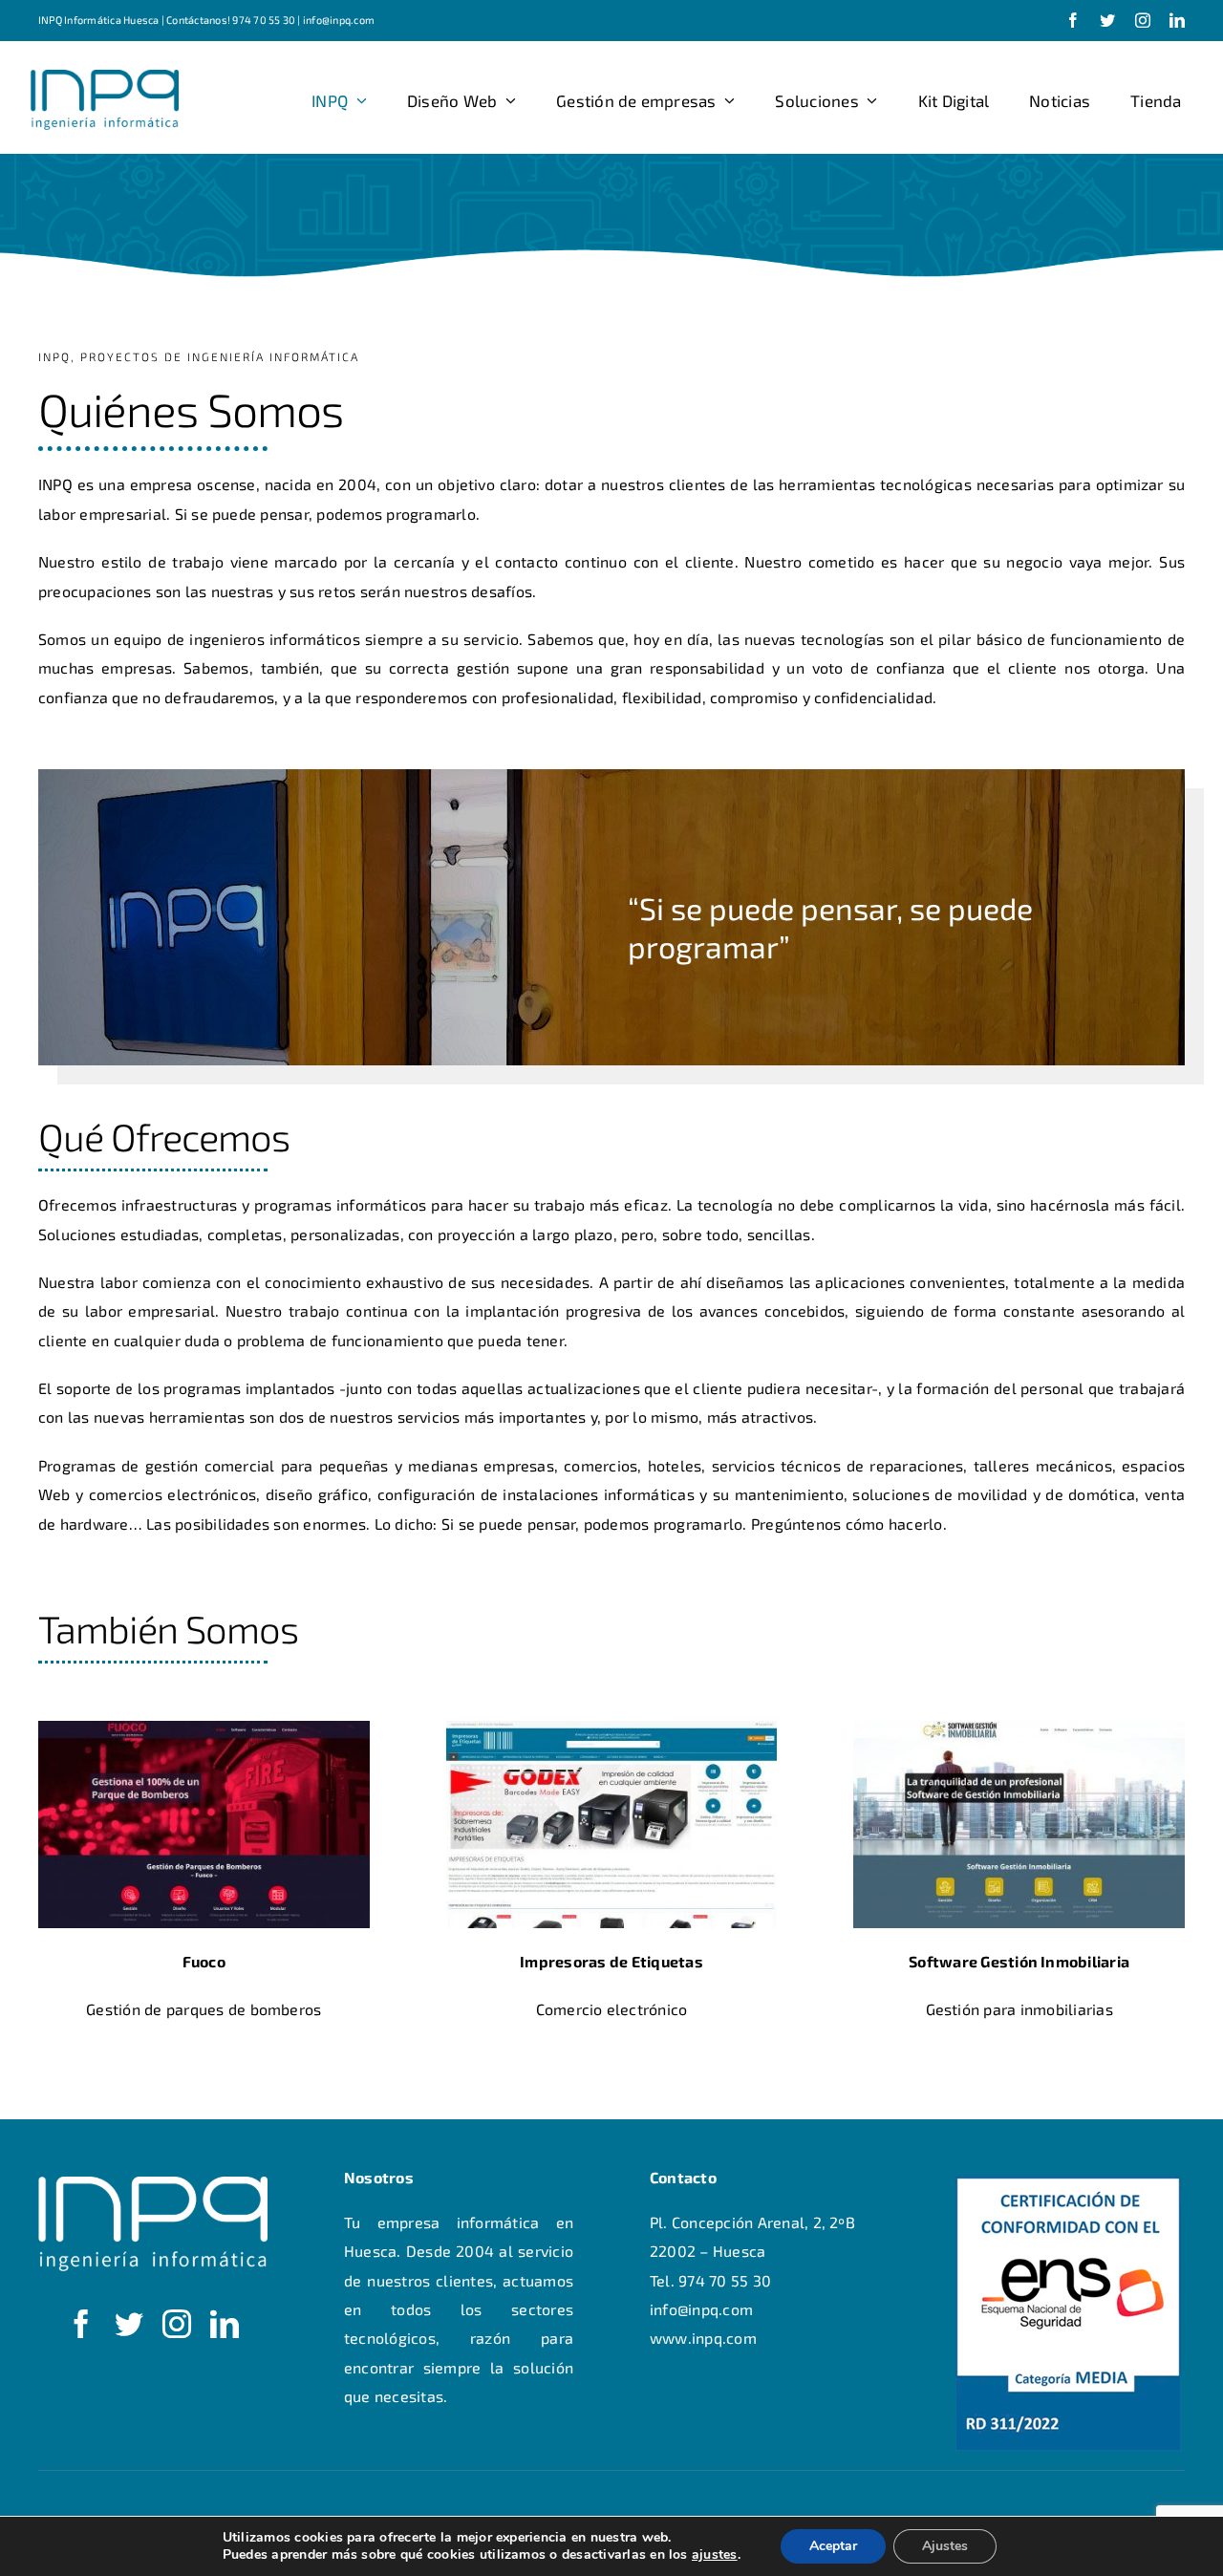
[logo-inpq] (105, 77)
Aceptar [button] (833, 2546)
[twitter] (1107, 20)
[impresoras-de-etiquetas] (612, 1728)
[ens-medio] (1068, 2184)
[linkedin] (1177, 20)
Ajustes (945, 2546)
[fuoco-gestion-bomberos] (204, 1728)
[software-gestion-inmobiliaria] (1019, 1728)
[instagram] (1143, 20)
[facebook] (1073, 20)
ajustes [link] (715, 2555)
